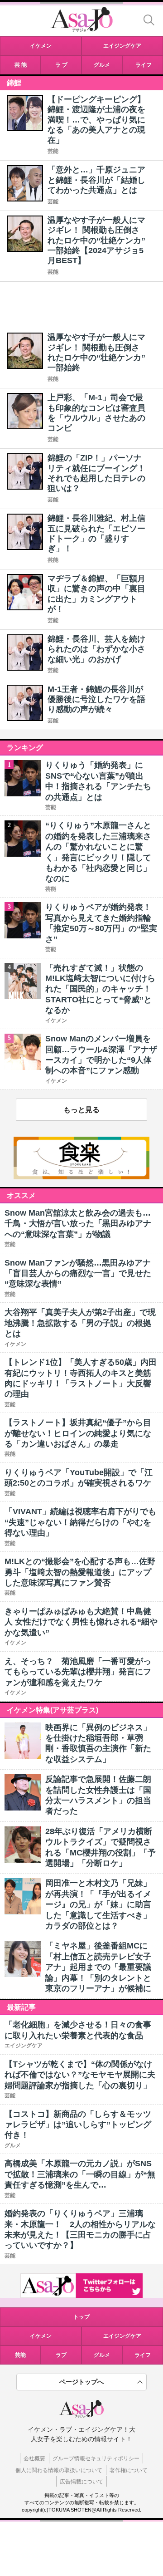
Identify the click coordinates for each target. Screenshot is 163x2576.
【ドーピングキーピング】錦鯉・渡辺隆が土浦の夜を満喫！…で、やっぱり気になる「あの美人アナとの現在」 (96, 120)
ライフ (143, 2355)
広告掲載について (81, 2482)
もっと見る (81, 1110)
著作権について (129, 2470)
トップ (81, 2317)
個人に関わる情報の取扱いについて (59, 2470)
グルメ (102, 2355)
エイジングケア (122, 2336)
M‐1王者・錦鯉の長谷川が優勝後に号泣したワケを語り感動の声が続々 (96, 699)
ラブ (61, 2355)
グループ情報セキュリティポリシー (96, 2458)
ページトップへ (81, 2382)
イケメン (41, 2336)
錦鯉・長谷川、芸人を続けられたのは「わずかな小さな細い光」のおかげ (96, 649)
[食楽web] (81, 1177)
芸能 (53, 151)
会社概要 (34, 2458)
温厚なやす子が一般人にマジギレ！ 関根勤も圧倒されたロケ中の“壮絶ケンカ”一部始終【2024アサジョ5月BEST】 (96, 240)
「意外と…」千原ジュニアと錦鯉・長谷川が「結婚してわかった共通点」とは (96, 180)
